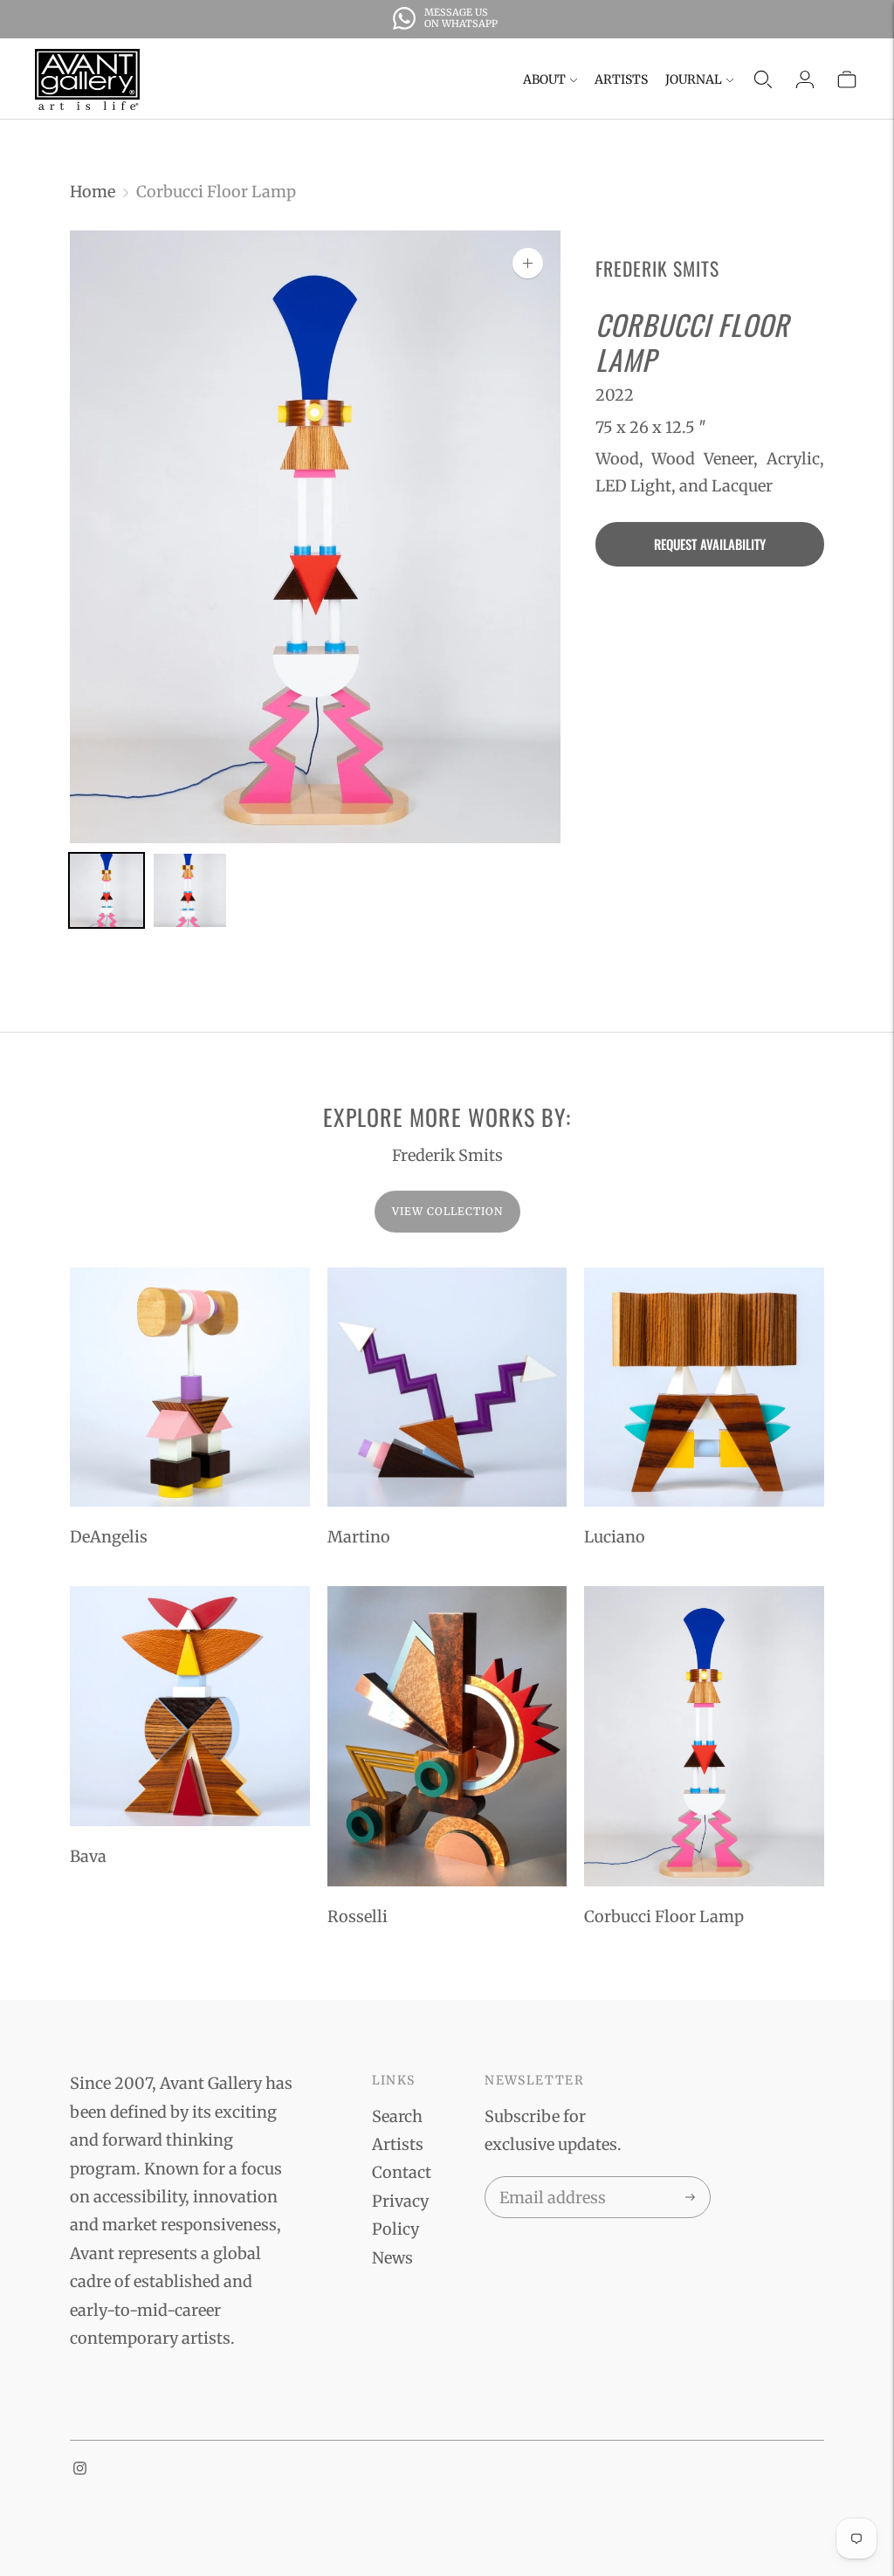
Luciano (615, 1537)
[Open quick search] (763, 79)
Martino (359, 1537)
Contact (402, 2172)
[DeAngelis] (190, 1388)
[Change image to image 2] (190, 891)
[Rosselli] (447, 1736)
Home (93, 192)
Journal (694, 79)
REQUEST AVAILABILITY (710, 544)
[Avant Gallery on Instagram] (80, 2469)
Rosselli (358, 1917)
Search (397, 2116)
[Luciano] (704, 1388)
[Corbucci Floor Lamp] (704, 1736)
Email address (550, 2180)
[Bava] (190, 1706)
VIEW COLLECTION (447, 1211)
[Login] (805, 79)
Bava (88, 1856)
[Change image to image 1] (107, 891)
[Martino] (447, 1388)
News (392, 2258)
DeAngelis (109, 1537)
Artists (621, 79)
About (544, 79)
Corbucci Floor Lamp (664, 1917)
